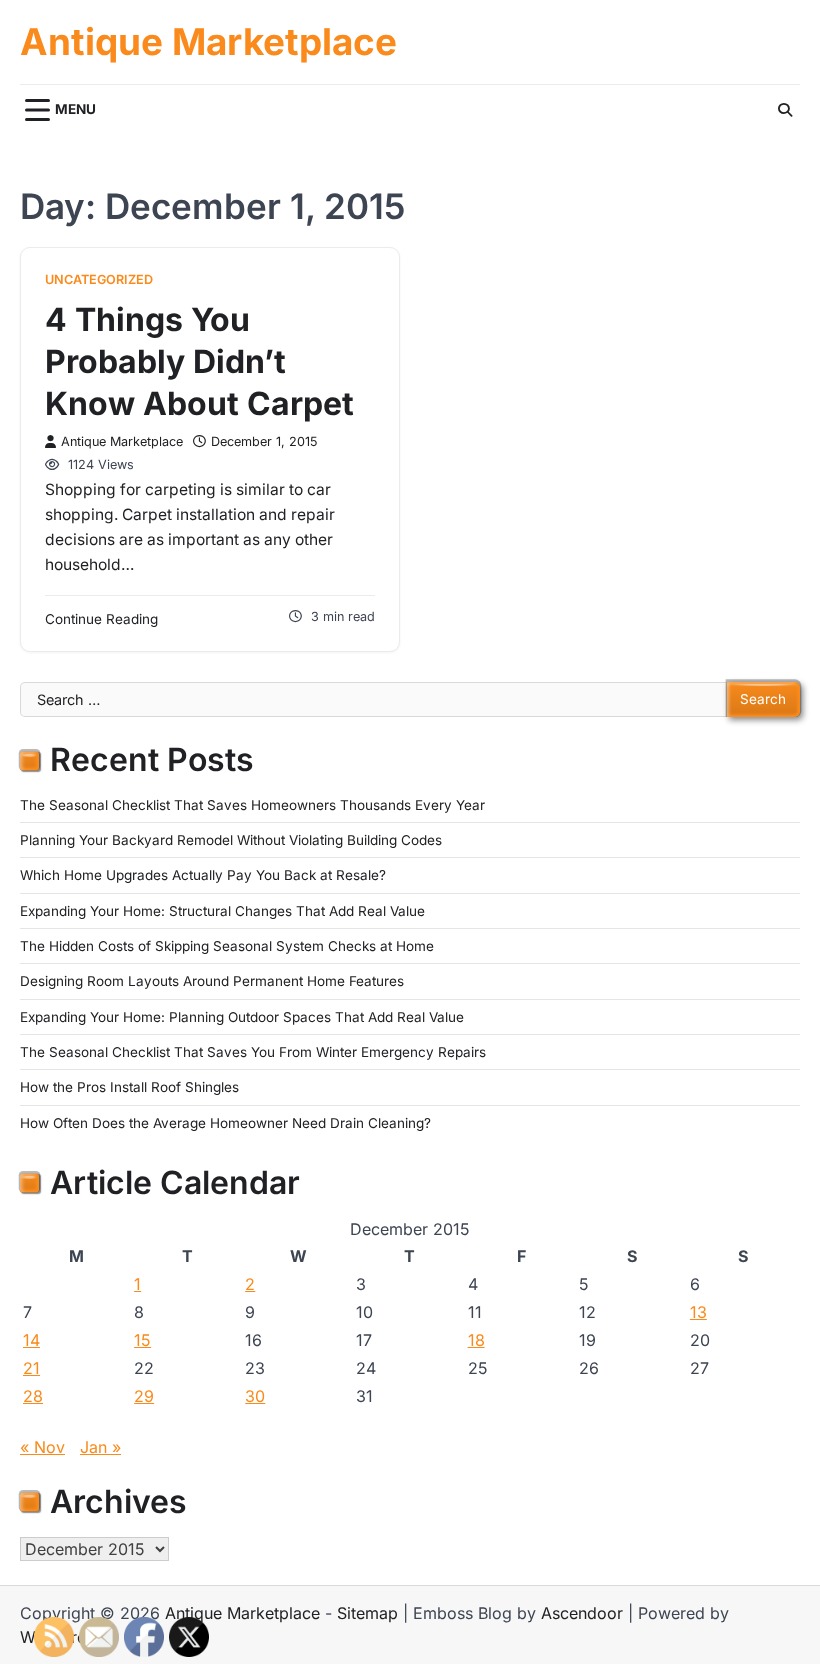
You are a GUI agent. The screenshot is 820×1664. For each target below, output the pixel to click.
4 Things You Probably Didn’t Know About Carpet (199, 361)
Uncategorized (99, 279)
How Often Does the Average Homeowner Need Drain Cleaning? (225, 1123)
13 (698, 1312)
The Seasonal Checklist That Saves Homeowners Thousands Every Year (252, 805)
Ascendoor (582, 1613)
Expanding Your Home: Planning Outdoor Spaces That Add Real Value (242, 1017)
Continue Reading (101, 619)
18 (476, 1340)
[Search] (785, 110)
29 (144, 1396)
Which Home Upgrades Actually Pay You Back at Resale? (203, 875)
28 (33, 1396)
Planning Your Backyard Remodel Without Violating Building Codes (231, 840)
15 (142, 1340)
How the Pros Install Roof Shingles (129, 1087)
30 (255, 1396)
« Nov (42, 1447)
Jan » (100, 1447)
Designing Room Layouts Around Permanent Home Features (212, 981)
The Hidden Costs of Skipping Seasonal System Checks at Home (227, 946)
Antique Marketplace (208, 42)
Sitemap (367, 1613)
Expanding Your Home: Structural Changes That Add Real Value (222, 911)
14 (31, 1340)
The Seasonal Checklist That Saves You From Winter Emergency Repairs (253, 1052)
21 (31, 1368)
